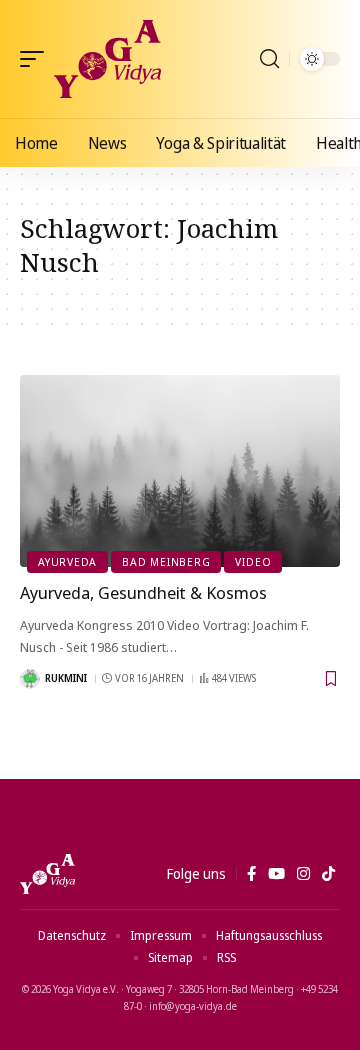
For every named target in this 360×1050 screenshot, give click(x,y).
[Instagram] (303, 874)
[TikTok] (328, 874)
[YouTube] (276, 874)
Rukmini (66, 678)
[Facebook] (251, 874)
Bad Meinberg (166, 561)
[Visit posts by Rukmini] (30, 679)
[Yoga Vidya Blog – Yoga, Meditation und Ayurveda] (47, 874)
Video (253, 561)
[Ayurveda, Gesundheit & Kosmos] (180, 471)
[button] (37, 59)
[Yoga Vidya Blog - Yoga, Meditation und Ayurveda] (107, 59)
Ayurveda (67, 561)
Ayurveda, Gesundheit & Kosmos (143, 592)
